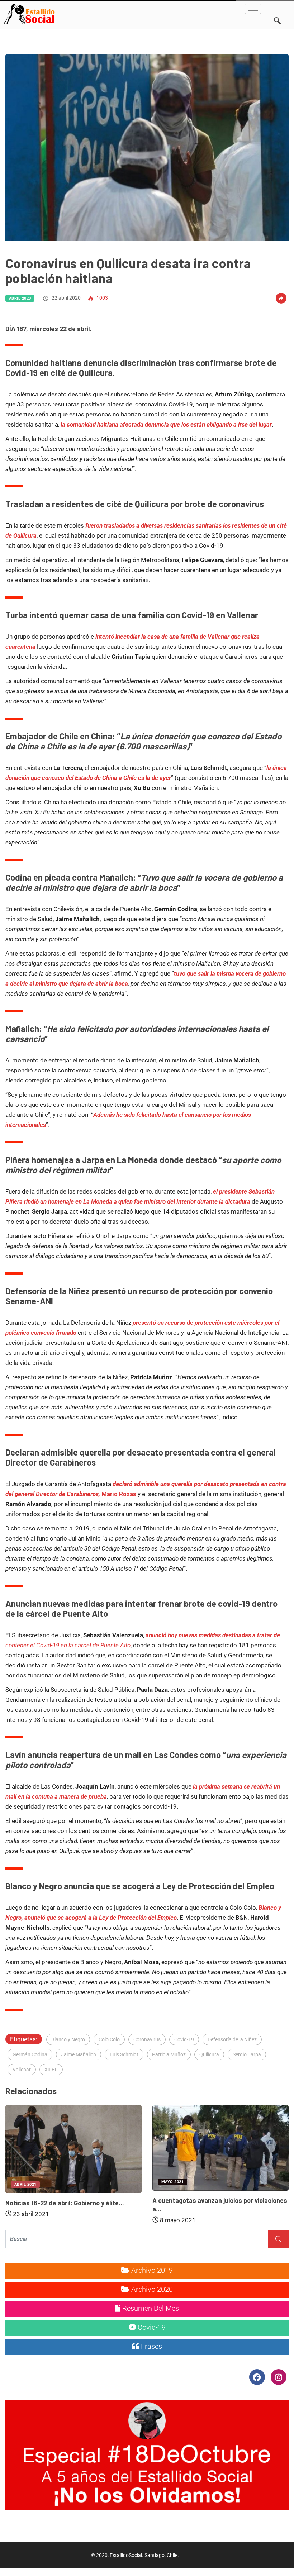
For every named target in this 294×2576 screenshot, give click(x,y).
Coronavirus (147, 2039)
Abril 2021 (25, 2184)
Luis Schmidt (124, 2054)
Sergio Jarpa (247, 2054)
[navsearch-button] (277, 11)
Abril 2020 (20, 298)
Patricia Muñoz (169, 2054)
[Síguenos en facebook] (258, 2377)
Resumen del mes (150, 2308)
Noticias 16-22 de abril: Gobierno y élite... (65, 2203)
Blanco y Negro (68, 2039)
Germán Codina (30, 2054)
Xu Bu (51, 2070)
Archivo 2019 (151, 2270)
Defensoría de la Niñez (232, 2039)
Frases (151, 2346)
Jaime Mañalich (79, 2054)
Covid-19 (184, 2039)
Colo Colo (109, 2039)
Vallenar (22, 2070)
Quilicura (209, 2054)
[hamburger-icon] (253, 9)
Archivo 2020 (151, 2289)
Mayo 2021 (172, 2182)
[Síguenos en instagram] (278, 2377)
